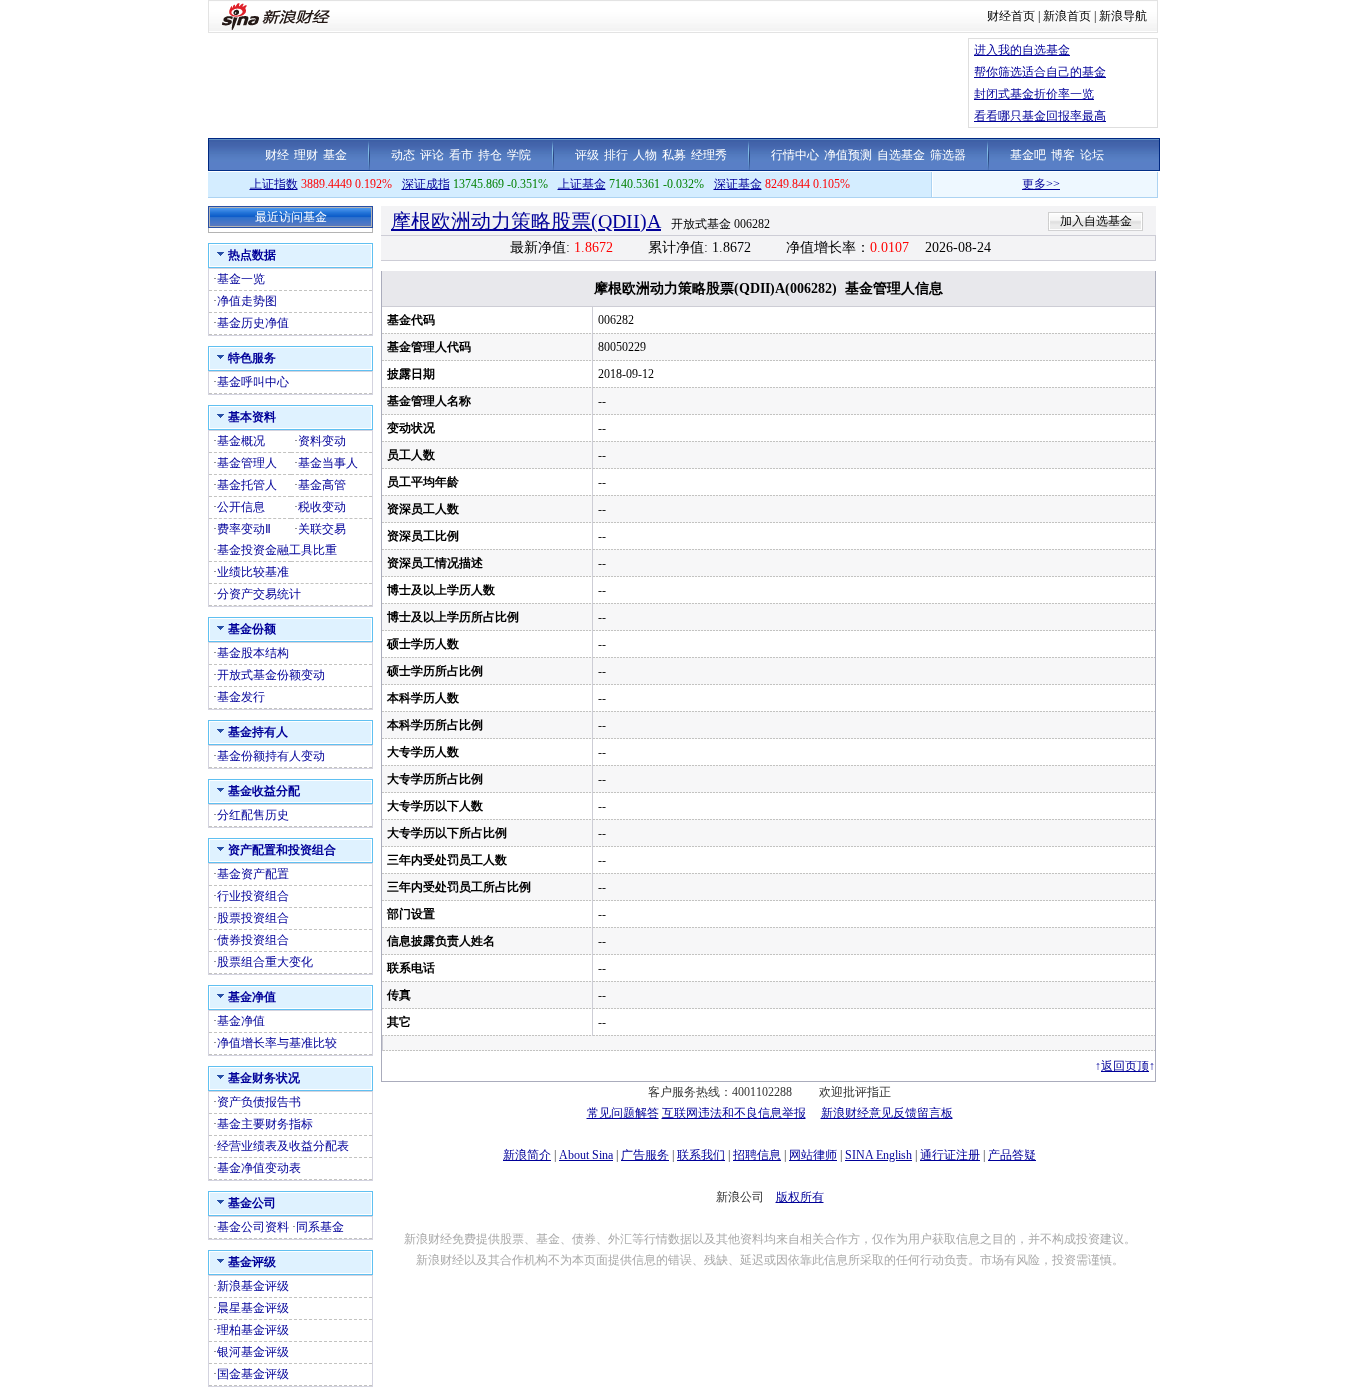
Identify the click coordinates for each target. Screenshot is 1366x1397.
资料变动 (322, 441)
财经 (277, 155)
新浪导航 (1123, 16)
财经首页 (1011, 16)
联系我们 (701, 1155)
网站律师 (813, 1155)
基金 (335, 155)
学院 (519, 155)
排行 (616, 155)
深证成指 (426, 184)
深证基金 (738, 184)
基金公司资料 (253, 1227)
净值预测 (848, 155)
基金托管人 (247, 485)
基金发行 (241, 697)
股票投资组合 (253, 918)
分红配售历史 (253, 815)
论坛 (1092, 155)
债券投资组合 (253, 940)
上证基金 (582, 184)
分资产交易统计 (259, 594)
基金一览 (241, 279)
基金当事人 (328, 463)
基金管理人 (247, 463)
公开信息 (241, 507)
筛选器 (948, 155)
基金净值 (241, 1021)
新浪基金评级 (253, 1286)
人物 (645, 155)
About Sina (586, 1155)
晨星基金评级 (253, 1308)
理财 (306, 155)
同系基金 (320, 1227)
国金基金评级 (253, 1374)
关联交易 (322, 529)
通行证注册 (950, 1155)
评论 (432, 155)
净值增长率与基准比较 (277, 1043)
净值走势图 (247, 301)
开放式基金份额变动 (271, 675)
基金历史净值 (253, 323)
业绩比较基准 (253, 572)
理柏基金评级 (253, 1330)
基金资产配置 (253, 874)
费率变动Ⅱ (244, 529)
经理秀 (709, 155)
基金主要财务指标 (265, 1124)
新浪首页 (1067, 16)
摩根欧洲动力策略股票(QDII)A (526, 221)
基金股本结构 (253, 653)
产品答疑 (1012, 1155)
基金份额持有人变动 (271, 756)
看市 (461, 155)
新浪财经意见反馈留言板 (887, 1113)
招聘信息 (757, 1155)
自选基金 (901, 155)
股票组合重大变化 (265, 962)
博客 (1063, 155)
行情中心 (795, 155)
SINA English (878, 1155)
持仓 (490, 155)
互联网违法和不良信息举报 (734, 1113)
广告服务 (645, 1155)
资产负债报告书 (259, 1102)
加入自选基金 (1096, 221)
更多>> (1024, 184)
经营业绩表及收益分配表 (283, 1146)
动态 (403, 155)
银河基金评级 (253, 1352)
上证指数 (274, 184)
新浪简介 (527, 1155)
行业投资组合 (253, 896)
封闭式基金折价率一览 (1034, 94)
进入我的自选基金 (1022, 50)
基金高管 (322, 485)
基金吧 (1028, 155)
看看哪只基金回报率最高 (1040, 116)
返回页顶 (1125, 1066)
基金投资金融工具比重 (277, 550)
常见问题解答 (623, 1113)
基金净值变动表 (259, 1168)
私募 (674, 155)
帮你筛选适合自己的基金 (1040, 72)
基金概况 (241, 441)
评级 (587, 155)
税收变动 (322, 507)
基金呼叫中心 (253, 382)
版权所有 (800, 1197)
